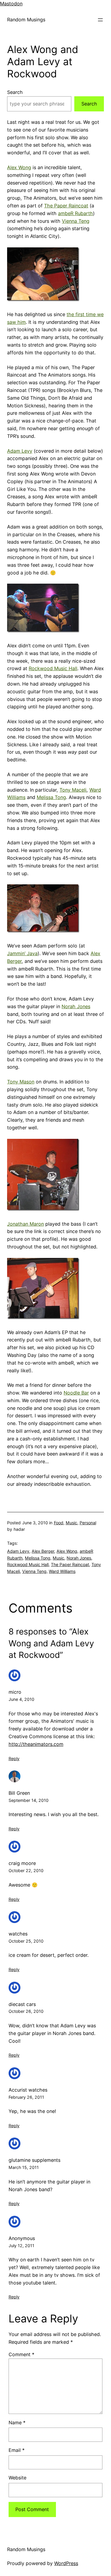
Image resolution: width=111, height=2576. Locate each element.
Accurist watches (28, 2090)
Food (59, 1523)
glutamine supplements (34, 2160)
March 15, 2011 (24, 2167)
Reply (14, 1758)
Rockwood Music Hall (53, 668)
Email (17, 2450)
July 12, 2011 (21, 2246)
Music (71, 1523)
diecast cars (22, 2004)
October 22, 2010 (26, 1870)
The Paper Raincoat (66, 206)
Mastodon (11, 4)
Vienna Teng (76, 221)
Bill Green (19, 1793)
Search (15, 92)
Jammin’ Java (22, 953)
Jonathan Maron (25, 1224)
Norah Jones (76, 1006)
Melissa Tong (51, 797)
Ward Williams (62, 1571)
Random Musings (26, 20)
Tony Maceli (73, 790)
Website (17, 2478)
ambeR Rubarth (75, 213)
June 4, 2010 (21, 1699)
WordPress (66, 2563)
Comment (21, 2354)
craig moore (22, 1863)
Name (17, 2423)
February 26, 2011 (26, 2097)
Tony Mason (21, 1082)
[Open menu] (100, 20)
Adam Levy (20, 451)
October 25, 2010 (26, 1941)
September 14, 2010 (29, 1800)
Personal (88, 1523)
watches (18, 1934)
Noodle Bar (76, 1393)
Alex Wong (19, 167)
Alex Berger (43, 1551)
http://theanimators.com (36, 1744)
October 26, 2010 (26, 2011)
